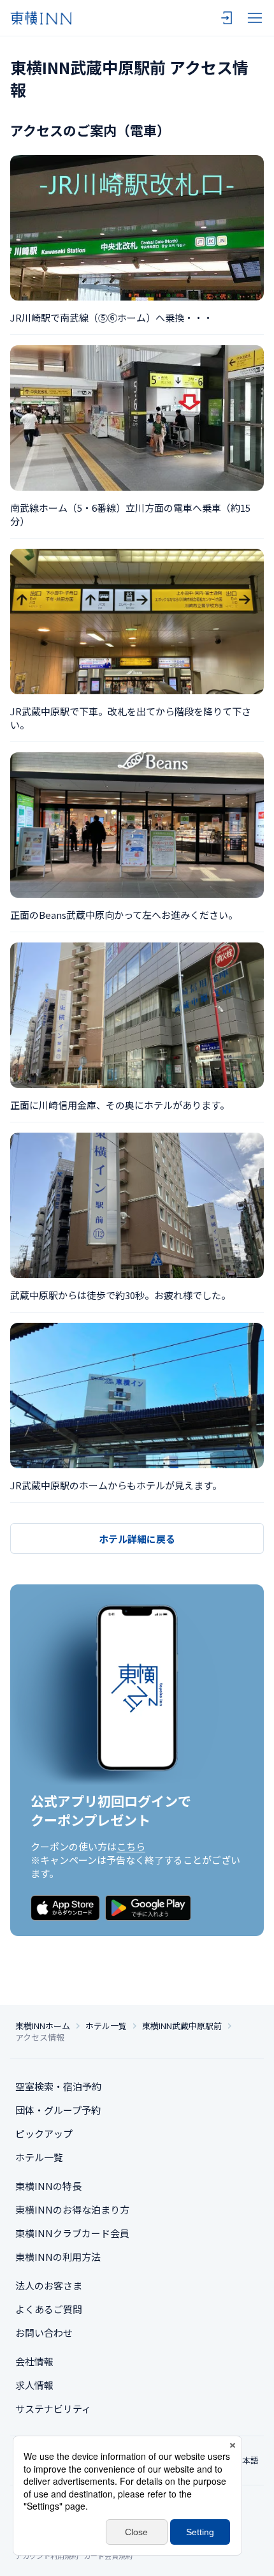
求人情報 (34, 2385)
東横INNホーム (43, 2026)
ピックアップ (44, 2133)
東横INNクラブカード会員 (72, 2233)
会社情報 (34, 2361)
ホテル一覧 (106, 2026)
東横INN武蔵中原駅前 (182, 2026)
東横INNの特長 (48, 2186)
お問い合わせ (44, 2333)
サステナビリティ (53, 2408)
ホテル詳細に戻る (137, 1539)
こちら (131, 1846)
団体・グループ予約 (58, 2110)
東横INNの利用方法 (58, 2257)
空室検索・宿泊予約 (58, 2086)
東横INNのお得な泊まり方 (72, 2209)
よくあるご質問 (49, 2309)
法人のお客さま (49, 2285)
